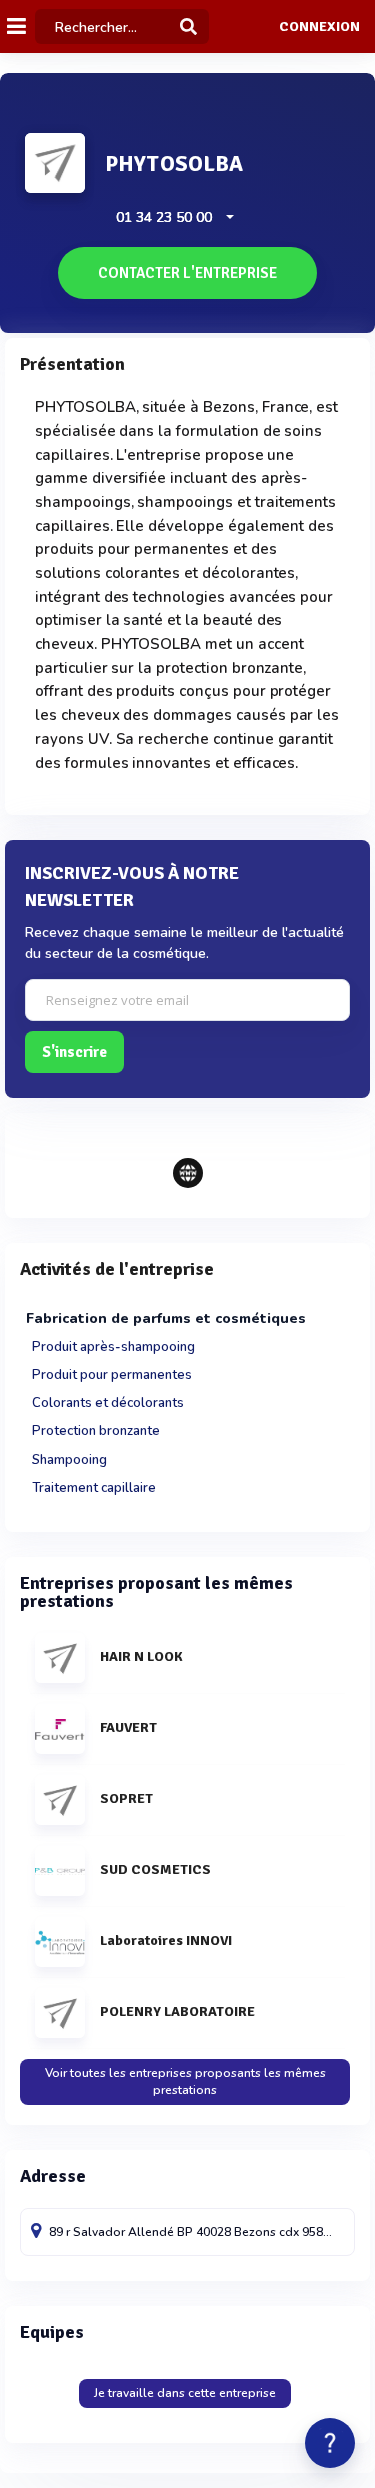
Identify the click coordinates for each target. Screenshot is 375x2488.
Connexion (319, 27)
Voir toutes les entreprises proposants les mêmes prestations (185, 2081)
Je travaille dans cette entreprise (185, 2393)
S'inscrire (74, 1052)
